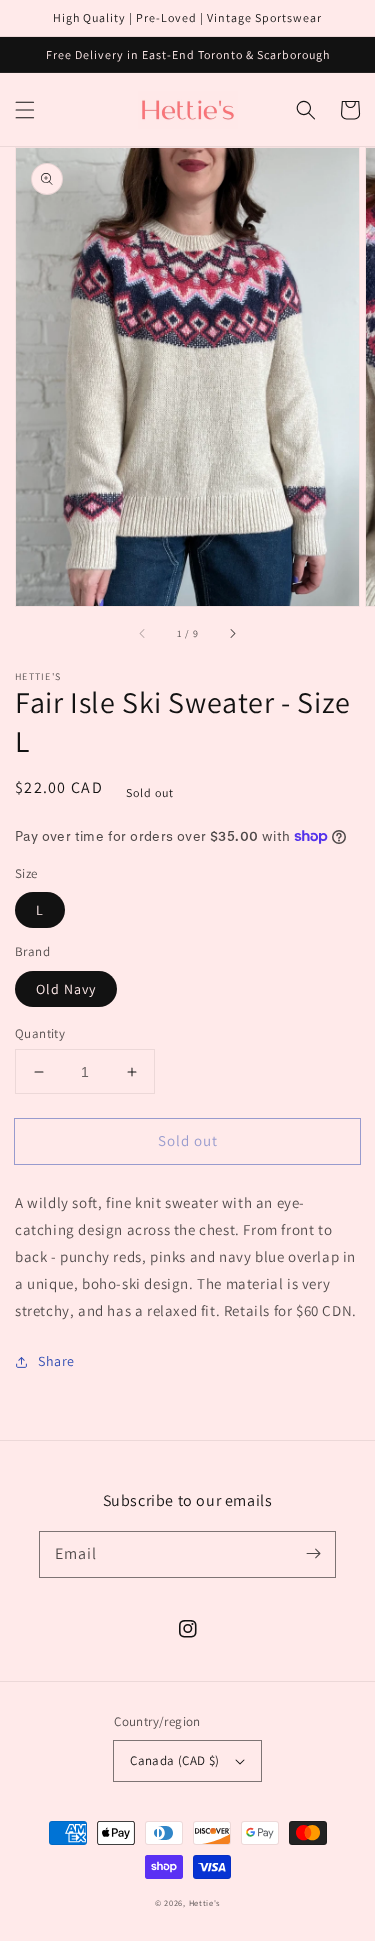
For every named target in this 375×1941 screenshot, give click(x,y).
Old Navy (66, 989)
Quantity (40, 1033)
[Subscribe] (313, 1554)
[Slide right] (232, 634)
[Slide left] (143, 634)
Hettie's (205, 1902)
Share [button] (56, 1361)
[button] (25, 110)
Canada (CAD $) (175, 1760)
